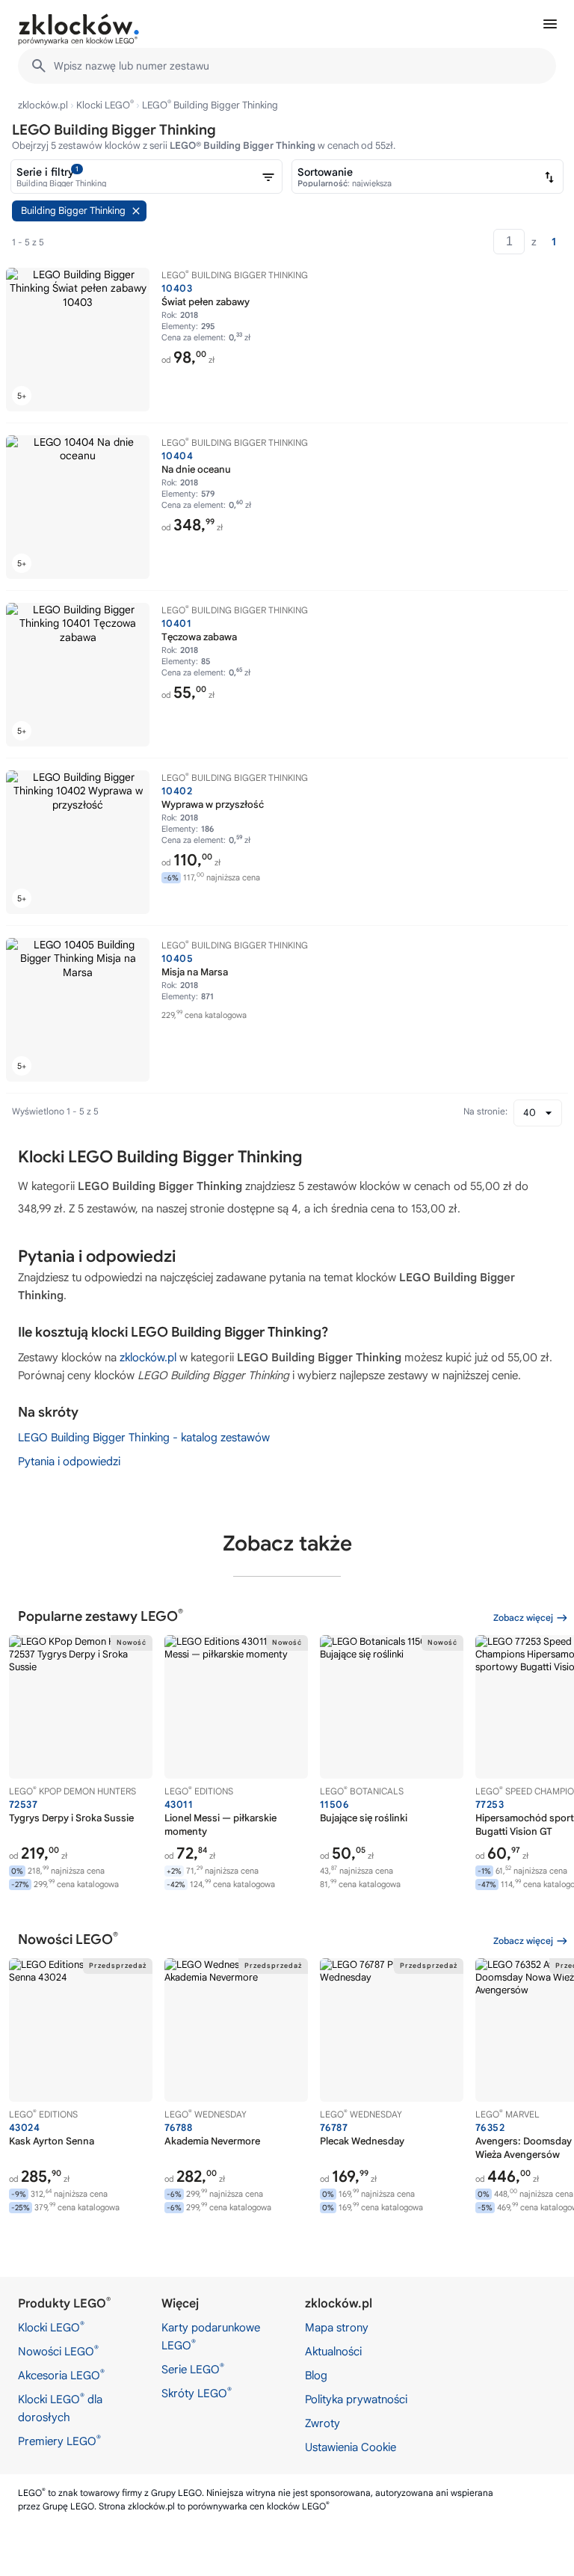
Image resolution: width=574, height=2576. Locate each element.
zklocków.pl (43, 105)
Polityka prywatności (356, 2399)
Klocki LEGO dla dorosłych (60, 2408)
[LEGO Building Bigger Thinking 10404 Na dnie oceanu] (78, 507)
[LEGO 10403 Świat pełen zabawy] (78, 340)
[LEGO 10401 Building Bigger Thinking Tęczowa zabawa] (78, 675)
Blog (316, 2376)
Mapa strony (337, 2328)
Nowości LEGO (58, 2351)
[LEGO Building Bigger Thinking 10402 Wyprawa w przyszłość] (78, 842)
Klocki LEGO (105, 105)
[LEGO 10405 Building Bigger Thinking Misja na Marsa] (78, 1010)
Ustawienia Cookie (351, 2447)
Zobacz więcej (523, 1617)
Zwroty (323, 2423)
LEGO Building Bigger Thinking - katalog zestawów (144, 1438)
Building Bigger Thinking (73, 211)
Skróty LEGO (197, 2393)
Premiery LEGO (59, 2441)
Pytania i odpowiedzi (69, 1462)
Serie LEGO (193, 2369)
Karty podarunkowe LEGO (211, 2337)
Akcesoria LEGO (61, 2375)
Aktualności (333, 2352)
